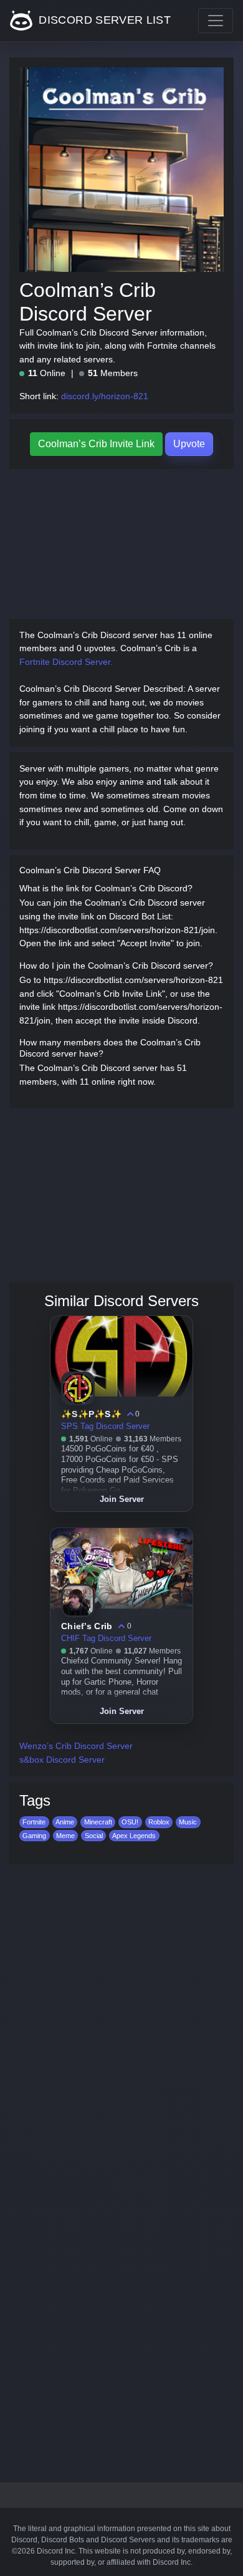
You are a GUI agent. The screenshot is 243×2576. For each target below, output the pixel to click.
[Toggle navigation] (216, 21)
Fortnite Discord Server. (66, 662)
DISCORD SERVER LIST (103, 20)
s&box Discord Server (62, 1760)
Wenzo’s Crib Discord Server (76, 1746)
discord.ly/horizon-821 (105, 396)
